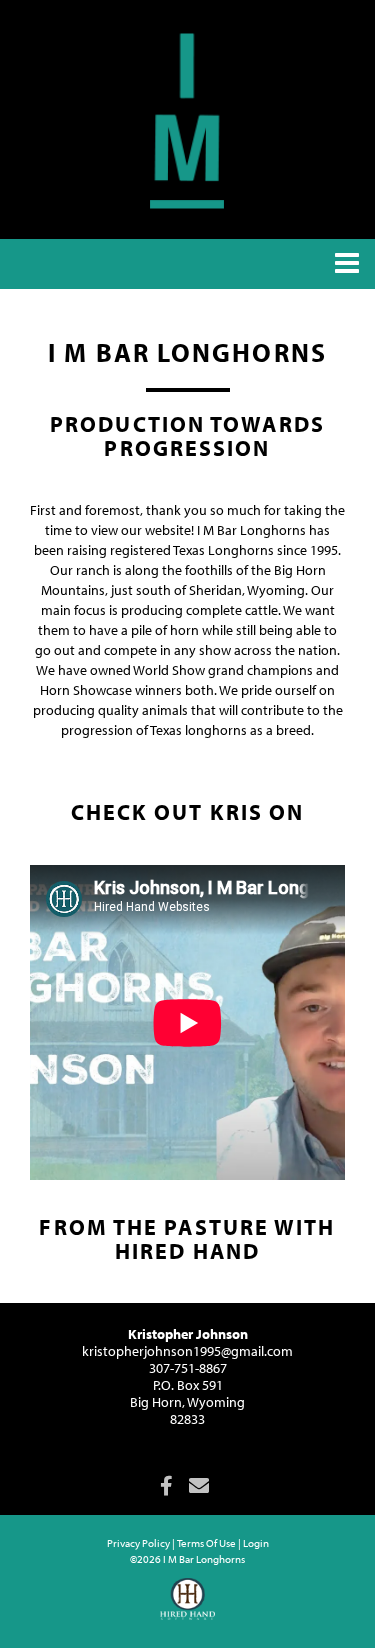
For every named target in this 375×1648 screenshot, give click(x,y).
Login (256, 1543)
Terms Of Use (206, 1543)
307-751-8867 (188, 1368)
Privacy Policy (138, 1543)
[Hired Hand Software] (187, 1608)
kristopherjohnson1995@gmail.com (187, 1351)
